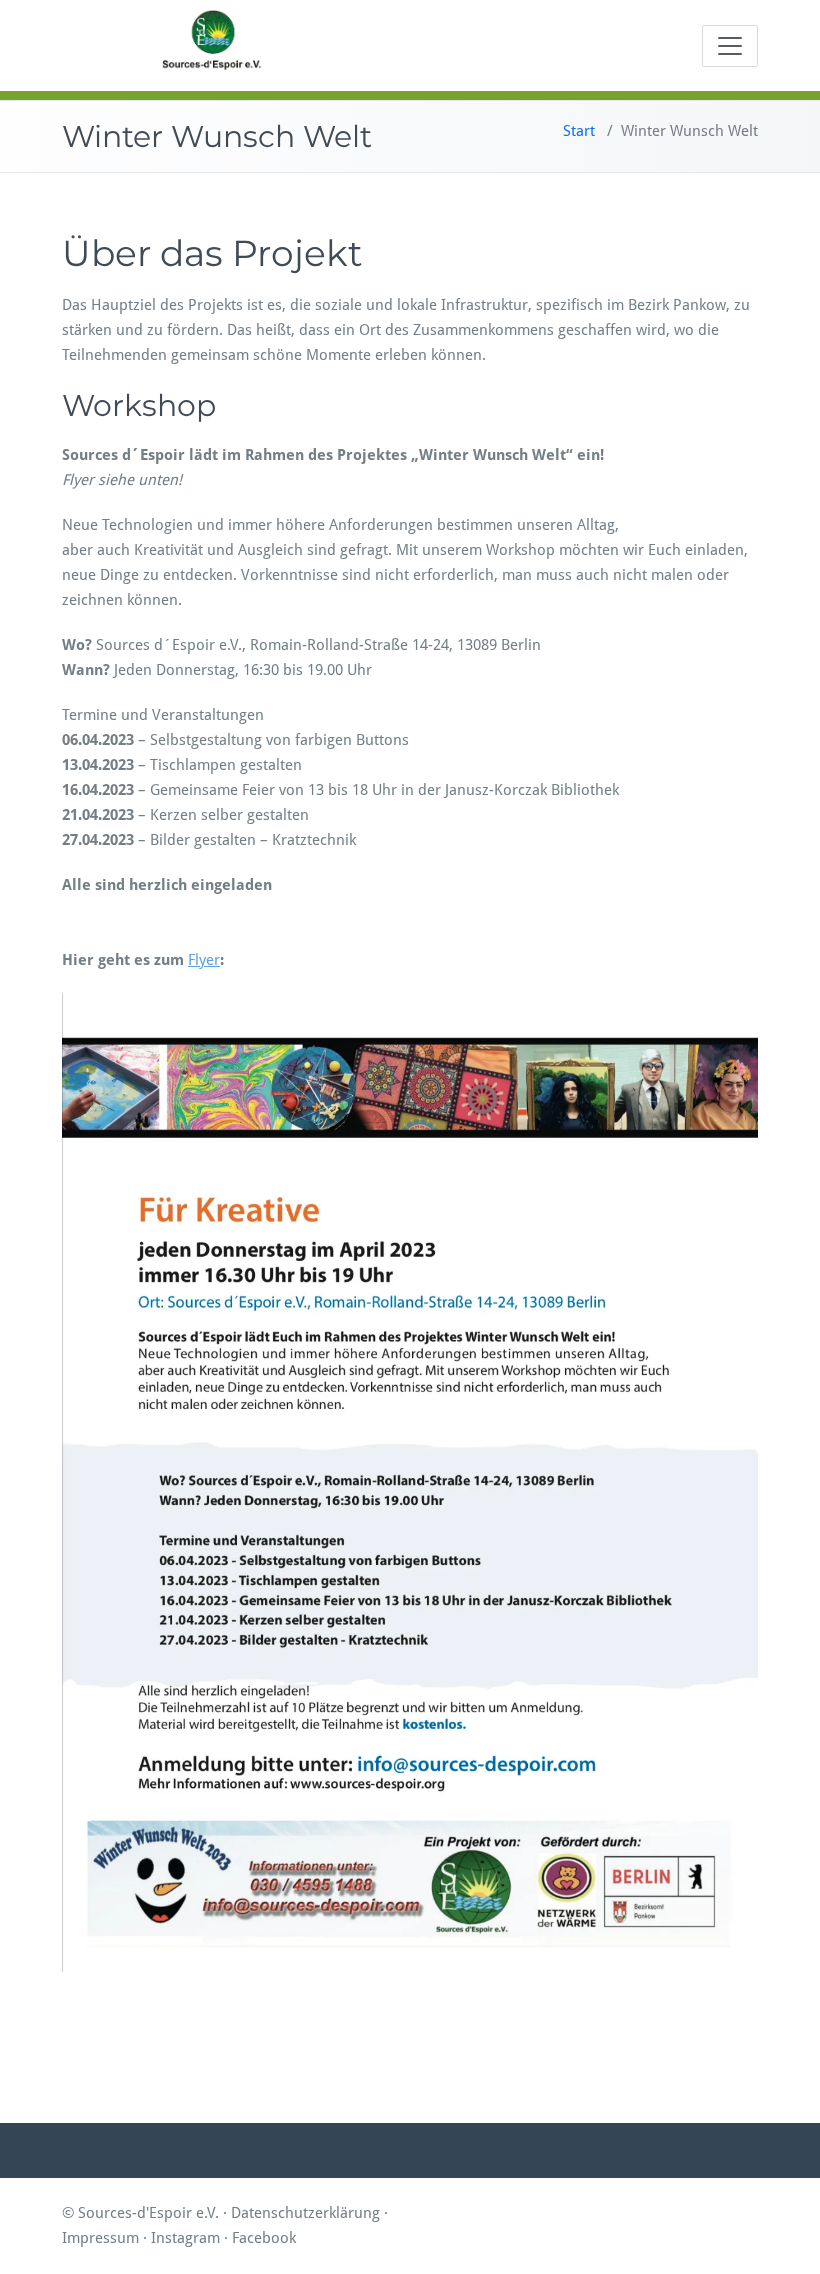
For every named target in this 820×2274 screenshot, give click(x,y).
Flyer (204, 960)
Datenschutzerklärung (305, 2213)
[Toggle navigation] (730, 46)
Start (579, 131)
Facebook (264, 2238)
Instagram (185, 2238)
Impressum (100, 2238)
